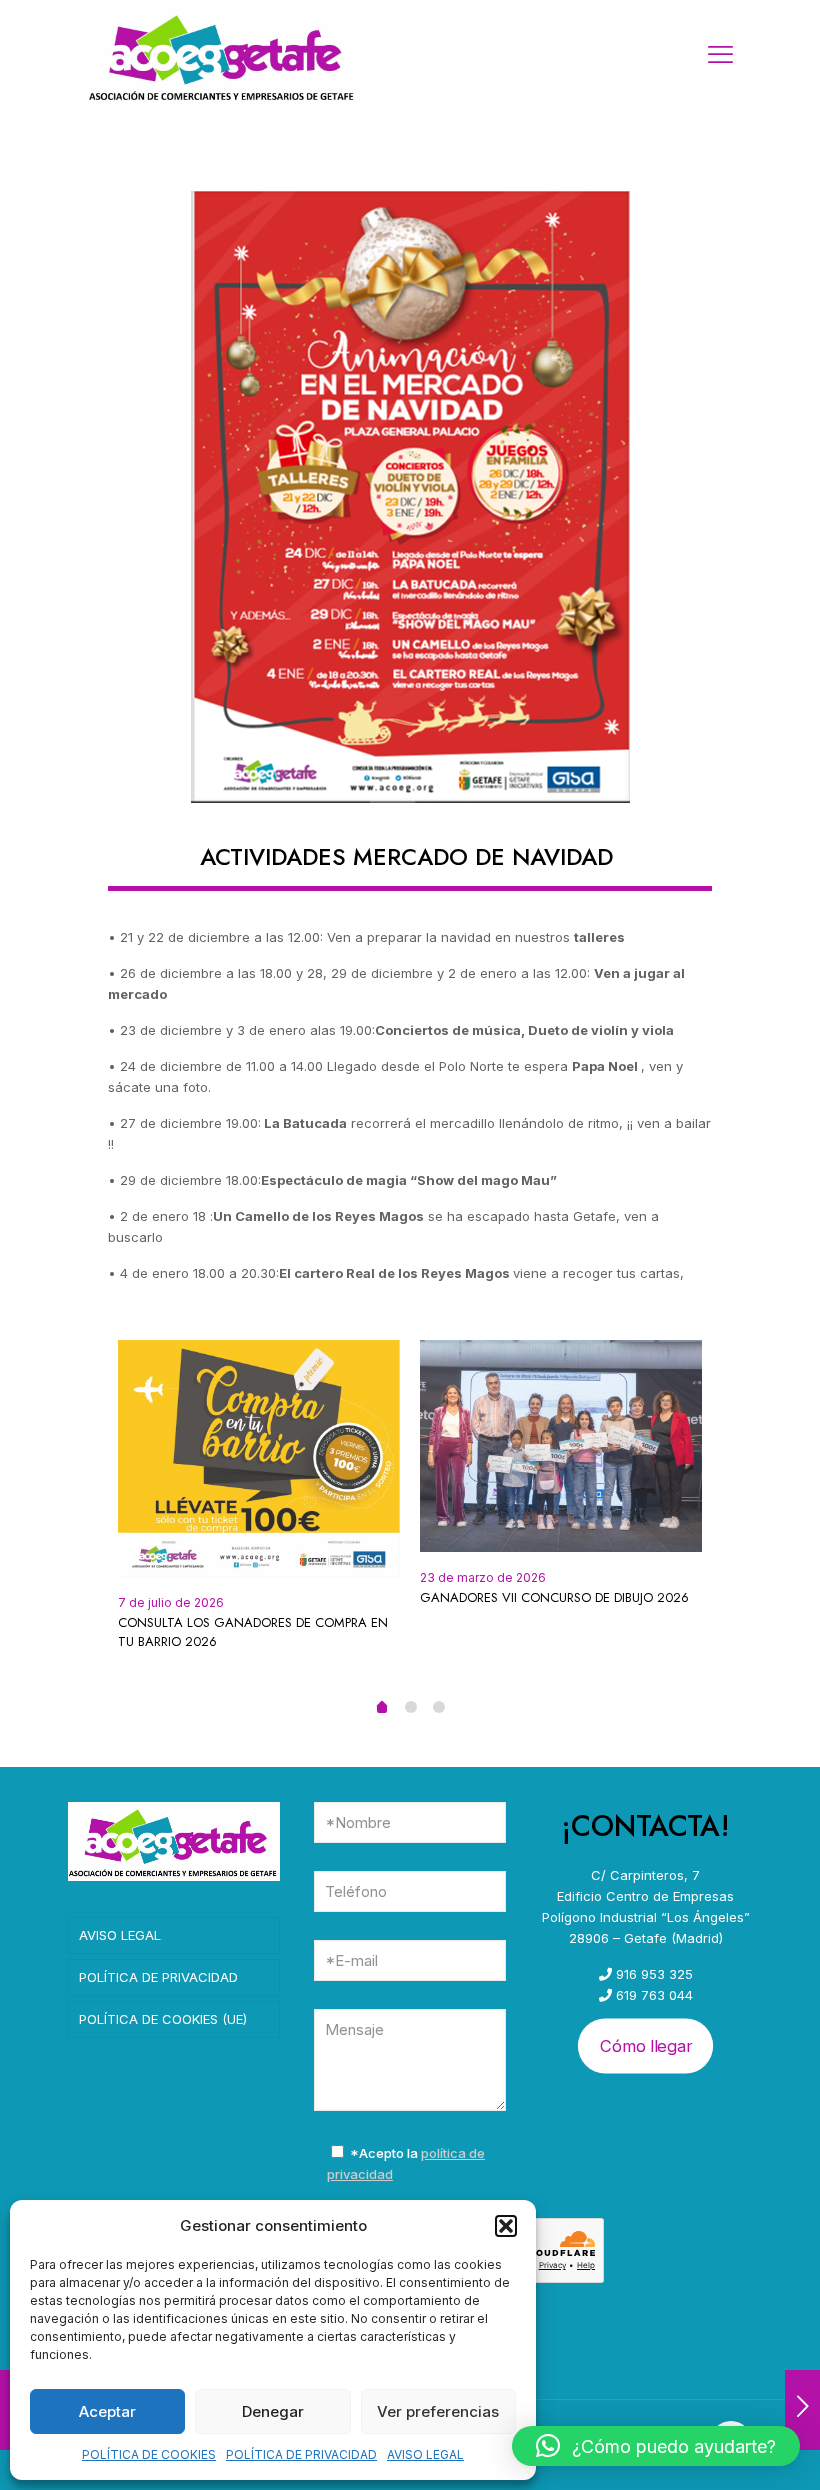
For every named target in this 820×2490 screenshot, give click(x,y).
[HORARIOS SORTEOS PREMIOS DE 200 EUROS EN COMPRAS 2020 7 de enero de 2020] (802, 2410)
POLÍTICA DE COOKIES (149, 2454)
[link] (410, 497)
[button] (506, 2226)
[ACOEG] (223, 55)
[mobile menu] (720, 55)
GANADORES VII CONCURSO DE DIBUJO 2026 (554, 1597)
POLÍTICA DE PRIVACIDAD (301, 2454)
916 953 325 (652, 1974)
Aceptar (107, 2411)
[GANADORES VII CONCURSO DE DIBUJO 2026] (561, 1446)
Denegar (273, 2411)
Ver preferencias (438, 2411)
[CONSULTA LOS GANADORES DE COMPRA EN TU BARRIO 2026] (259, 1458)
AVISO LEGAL (425, 2454)
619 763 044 (652, 1995)
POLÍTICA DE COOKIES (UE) (163, 2019)
